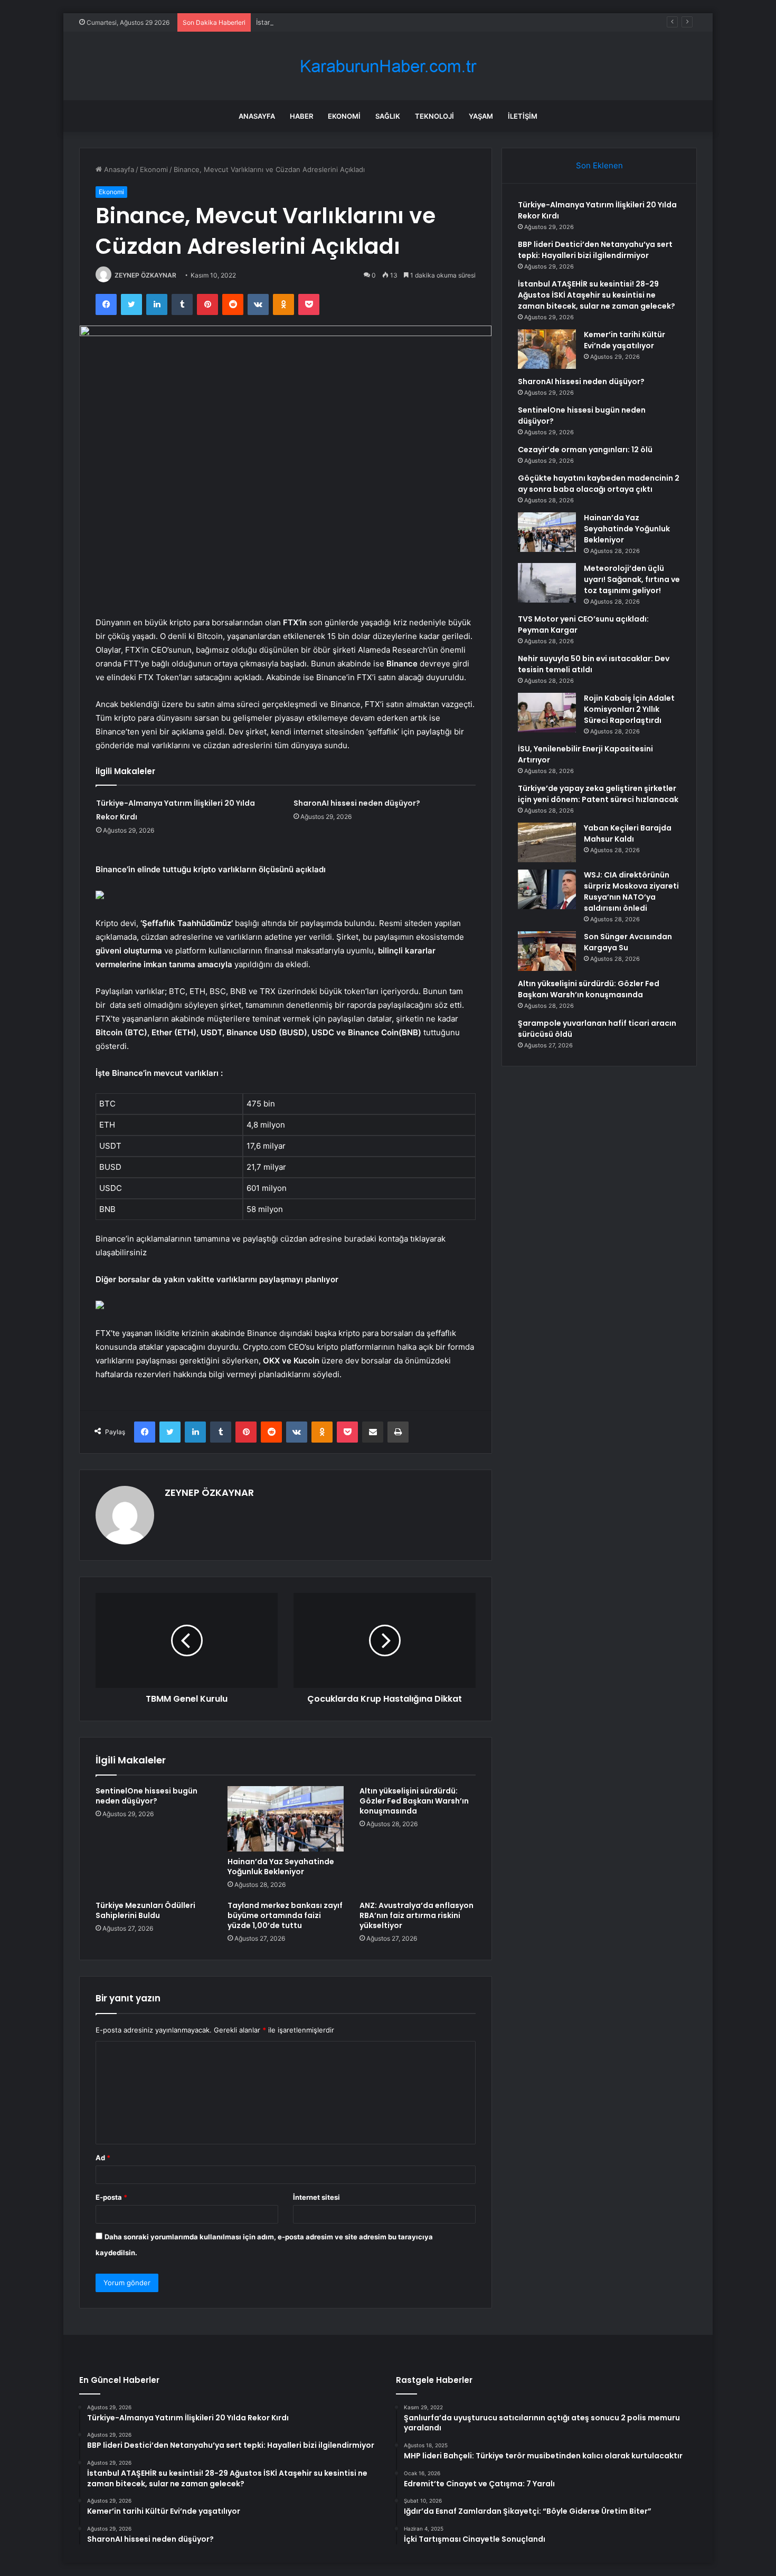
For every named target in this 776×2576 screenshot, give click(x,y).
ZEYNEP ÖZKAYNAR (145, 275)
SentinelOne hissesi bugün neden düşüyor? (146, 1796)
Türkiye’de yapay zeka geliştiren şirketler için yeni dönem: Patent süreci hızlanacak (598, 794)
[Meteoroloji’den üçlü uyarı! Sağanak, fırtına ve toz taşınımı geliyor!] (547, 583)
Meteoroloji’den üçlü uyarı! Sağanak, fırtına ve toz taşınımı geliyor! (632, 579)
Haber (301, 116)
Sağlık (388, 116)
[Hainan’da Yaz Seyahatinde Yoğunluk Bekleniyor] (286, 1819)
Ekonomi (344, 116)
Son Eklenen (599, 165)
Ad (103, 2158)
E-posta (111, 2197)
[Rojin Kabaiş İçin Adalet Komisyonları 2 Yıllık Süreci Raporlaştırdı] (547, 713)
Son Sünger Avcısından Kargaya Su (628, 942)
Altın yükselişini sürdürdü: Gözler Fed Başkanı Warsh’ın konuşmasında (414, 1801)
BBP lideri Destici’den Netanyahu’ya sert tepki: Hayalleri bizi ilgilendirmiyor (595, 250)
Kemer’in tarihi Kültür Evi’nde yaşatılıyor (624, 340)
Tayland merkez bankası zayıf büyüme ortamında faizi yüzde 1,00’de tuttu (285, 1915)
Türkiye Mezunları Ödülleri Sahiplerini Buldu (145, 1910)
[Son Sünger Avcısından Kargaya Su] (547, 951)
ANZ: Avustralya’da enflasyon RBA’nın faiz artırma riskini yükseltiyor (417, 1915)
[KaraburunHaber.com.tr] (388, 66)
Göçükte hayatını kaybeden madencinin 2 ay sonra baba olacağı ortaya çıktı (599, 484)
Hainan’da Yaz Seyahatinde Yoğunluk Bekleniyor (281, 1867)
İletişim (523, 116)
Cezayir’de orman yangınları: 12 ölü (585, 450)
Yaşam (481, 116)
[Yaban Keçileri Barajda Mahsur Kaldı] (547, 842)
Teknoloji (434, 116)
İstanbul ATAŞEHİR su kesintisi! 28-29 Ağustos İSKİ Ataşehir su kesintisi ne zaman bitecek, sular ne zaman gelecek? (597, 295)
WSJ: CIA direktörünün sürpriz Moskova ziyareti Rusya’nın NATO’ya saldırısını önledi (631, 891)
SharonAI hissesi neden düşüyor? (357, 803)
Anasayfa (257, 116)
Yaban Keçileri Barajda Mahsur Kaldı (628, 833)
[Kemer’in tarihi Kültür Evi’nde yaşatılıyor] (547, 349)
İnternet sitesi (316, 2197)
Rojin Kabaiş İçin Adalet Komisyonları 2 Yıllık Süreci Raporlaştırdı (629, 709)
